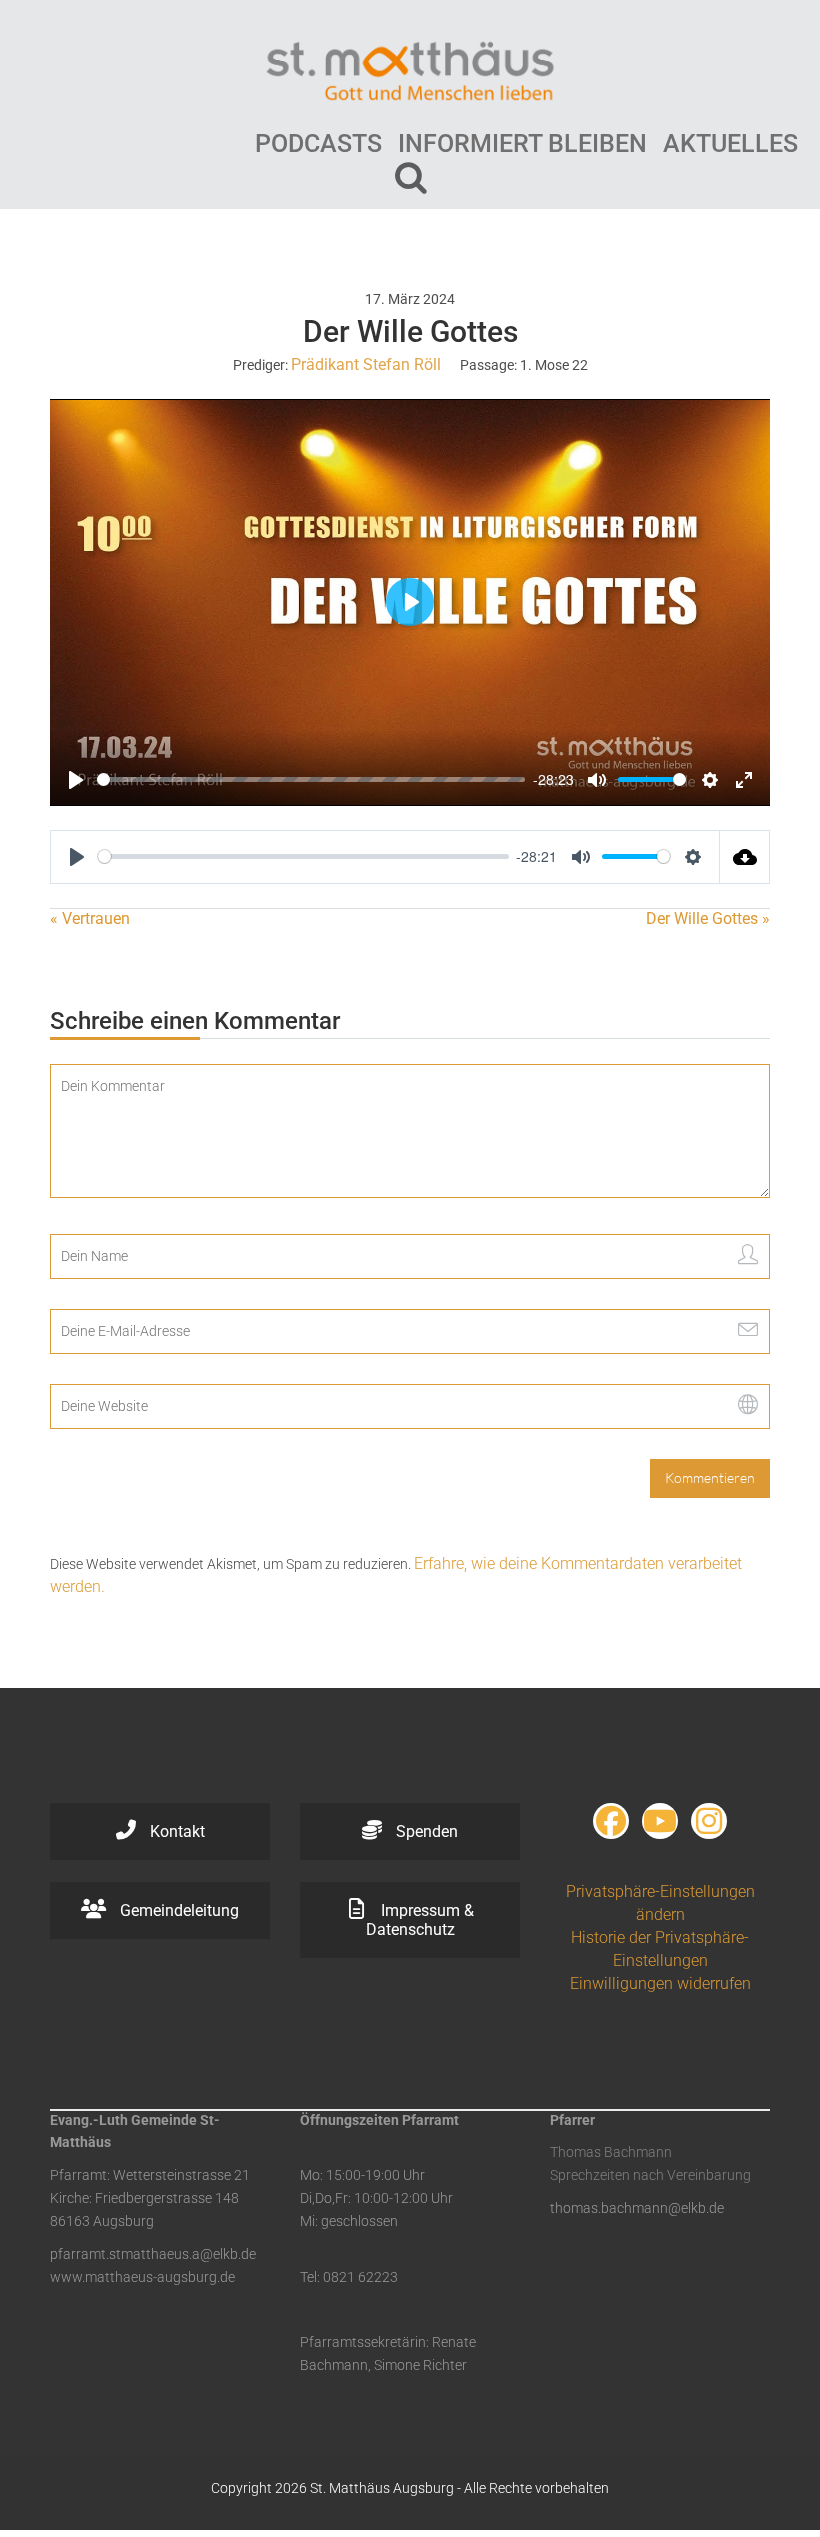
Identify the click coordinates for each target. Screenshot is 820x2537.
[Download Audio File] (745, 857)
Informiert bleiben (522, 143)
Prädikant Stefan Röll (366, 364)
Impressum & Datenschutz (420, 1920)
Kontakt (175, 1831)
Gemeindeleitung (177, 1910)
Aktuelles (730, 143)
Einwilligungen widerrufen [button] (660, 1983)
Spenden (425, 1831)
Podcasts (318, 143)
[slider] (311, 779)
